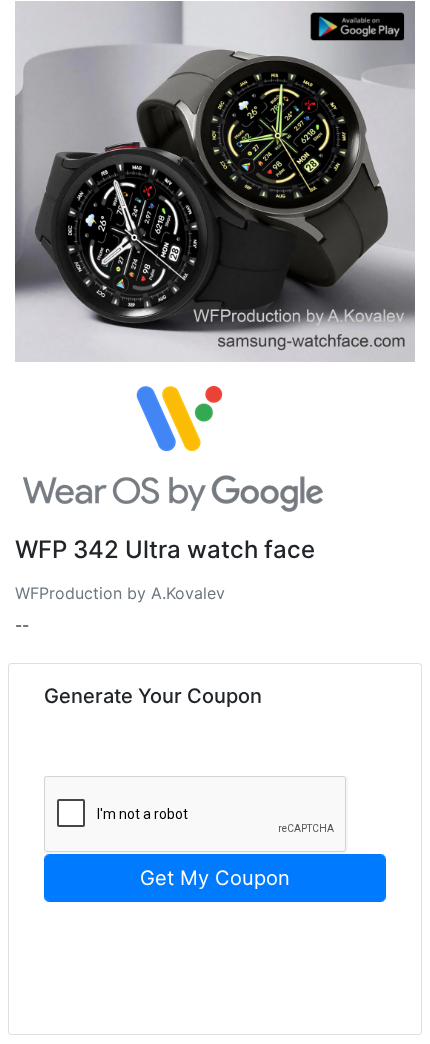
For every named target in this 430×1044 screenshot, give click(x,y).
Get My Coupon (215, 878)
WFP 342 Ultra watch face (165, 550)
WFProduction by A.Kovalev (120, 593)
